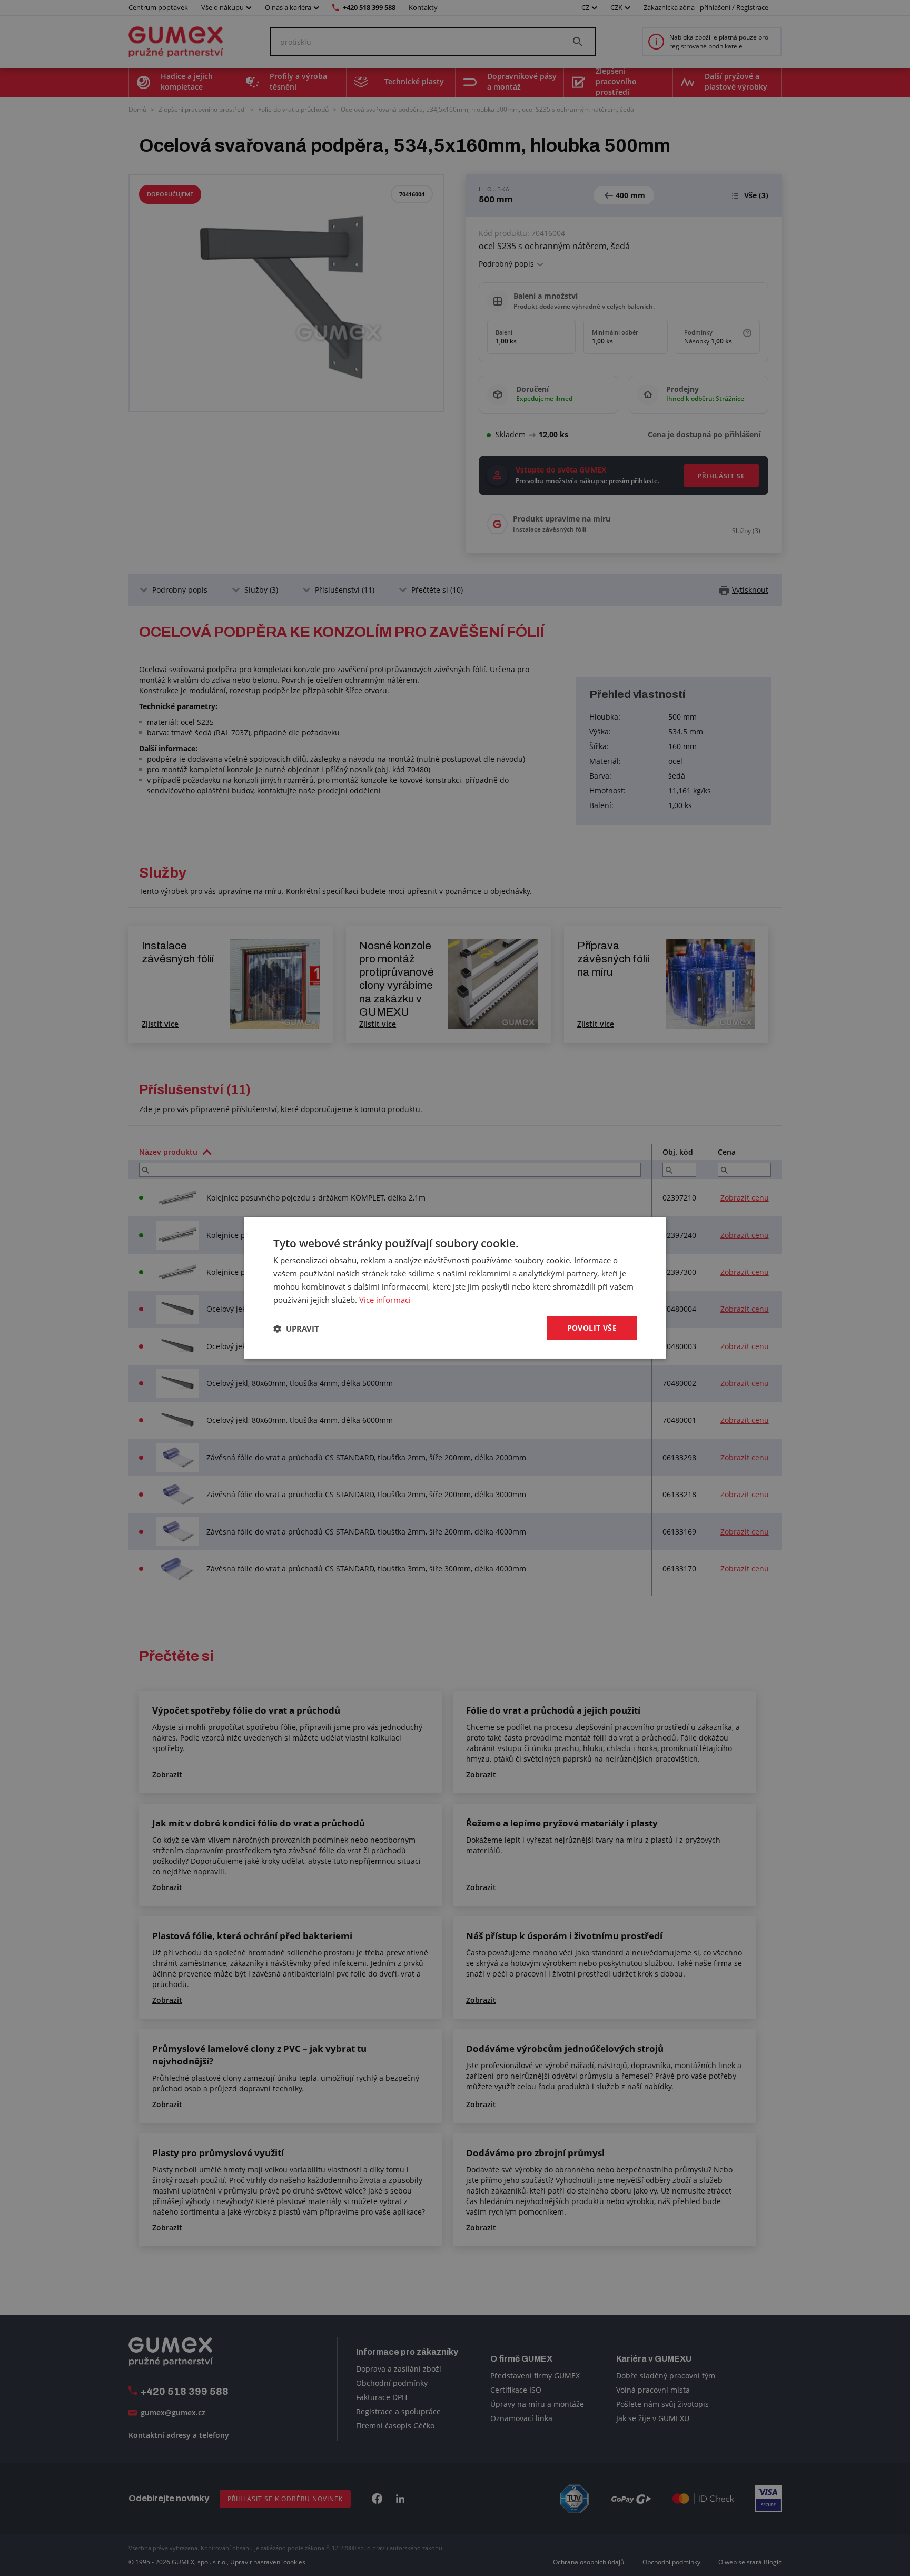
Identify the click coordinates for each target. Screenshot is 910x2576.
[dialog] (455, 1288)
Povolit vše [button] (592, 1328)
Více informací (385, 1300)
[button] (296, 1329)
